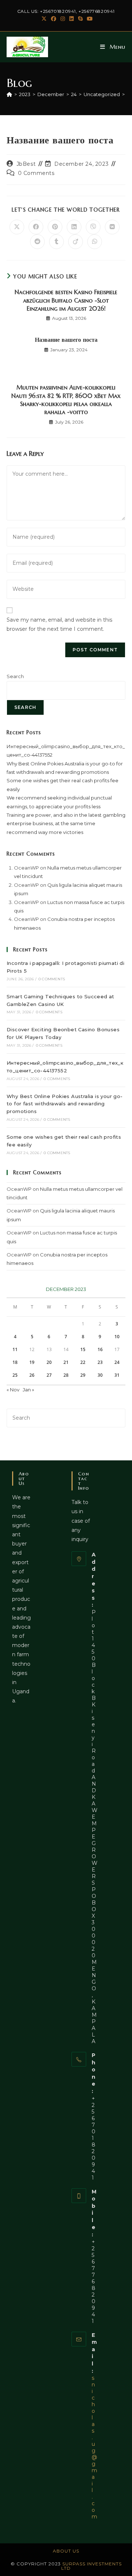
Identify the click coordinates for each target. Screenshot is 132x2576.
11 (15, 1349)
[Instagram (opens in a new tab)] (63, 19)
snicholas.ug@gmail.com (94, 2447)
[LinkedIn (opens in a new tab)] (71, 19)
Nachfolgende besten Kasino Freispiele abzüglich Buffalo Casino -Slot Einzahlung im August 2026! (66, 300)
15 (83, 1349)
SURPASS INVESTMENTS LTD (91, 2566)
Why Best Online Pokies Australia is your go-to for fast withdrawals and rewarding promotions (65, 1104)
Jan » (28, 1390)
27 (49, 1375)
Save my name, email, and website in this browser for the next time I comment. (59, 624)
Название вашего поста (66, 340)
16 (100, 1349)
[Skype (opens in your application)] (80, 19)
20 (49, 1362)
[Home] (9, 94)
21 (66, 1362)
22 (83, 1362)
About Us (66, 2551)
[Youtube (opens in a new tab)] (89, 19)
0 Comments (36, 173)
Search (15, 676)
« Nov (13, 1390)
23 (100, 1362)
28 (66, 1375)
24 (117, 1362)
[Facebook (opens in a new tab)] (54, 19)
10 (117, 1337)
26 (32, 1375)
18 (15, 1362)
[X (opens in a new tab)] (44, 19)
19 (32, 1362)
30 (100, 1375)
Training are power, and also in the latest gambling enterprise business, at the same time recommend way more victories (66, 824)
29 (83, 1375)
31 (117, 1375)
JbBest (26, 164)
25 (15, 1375)
